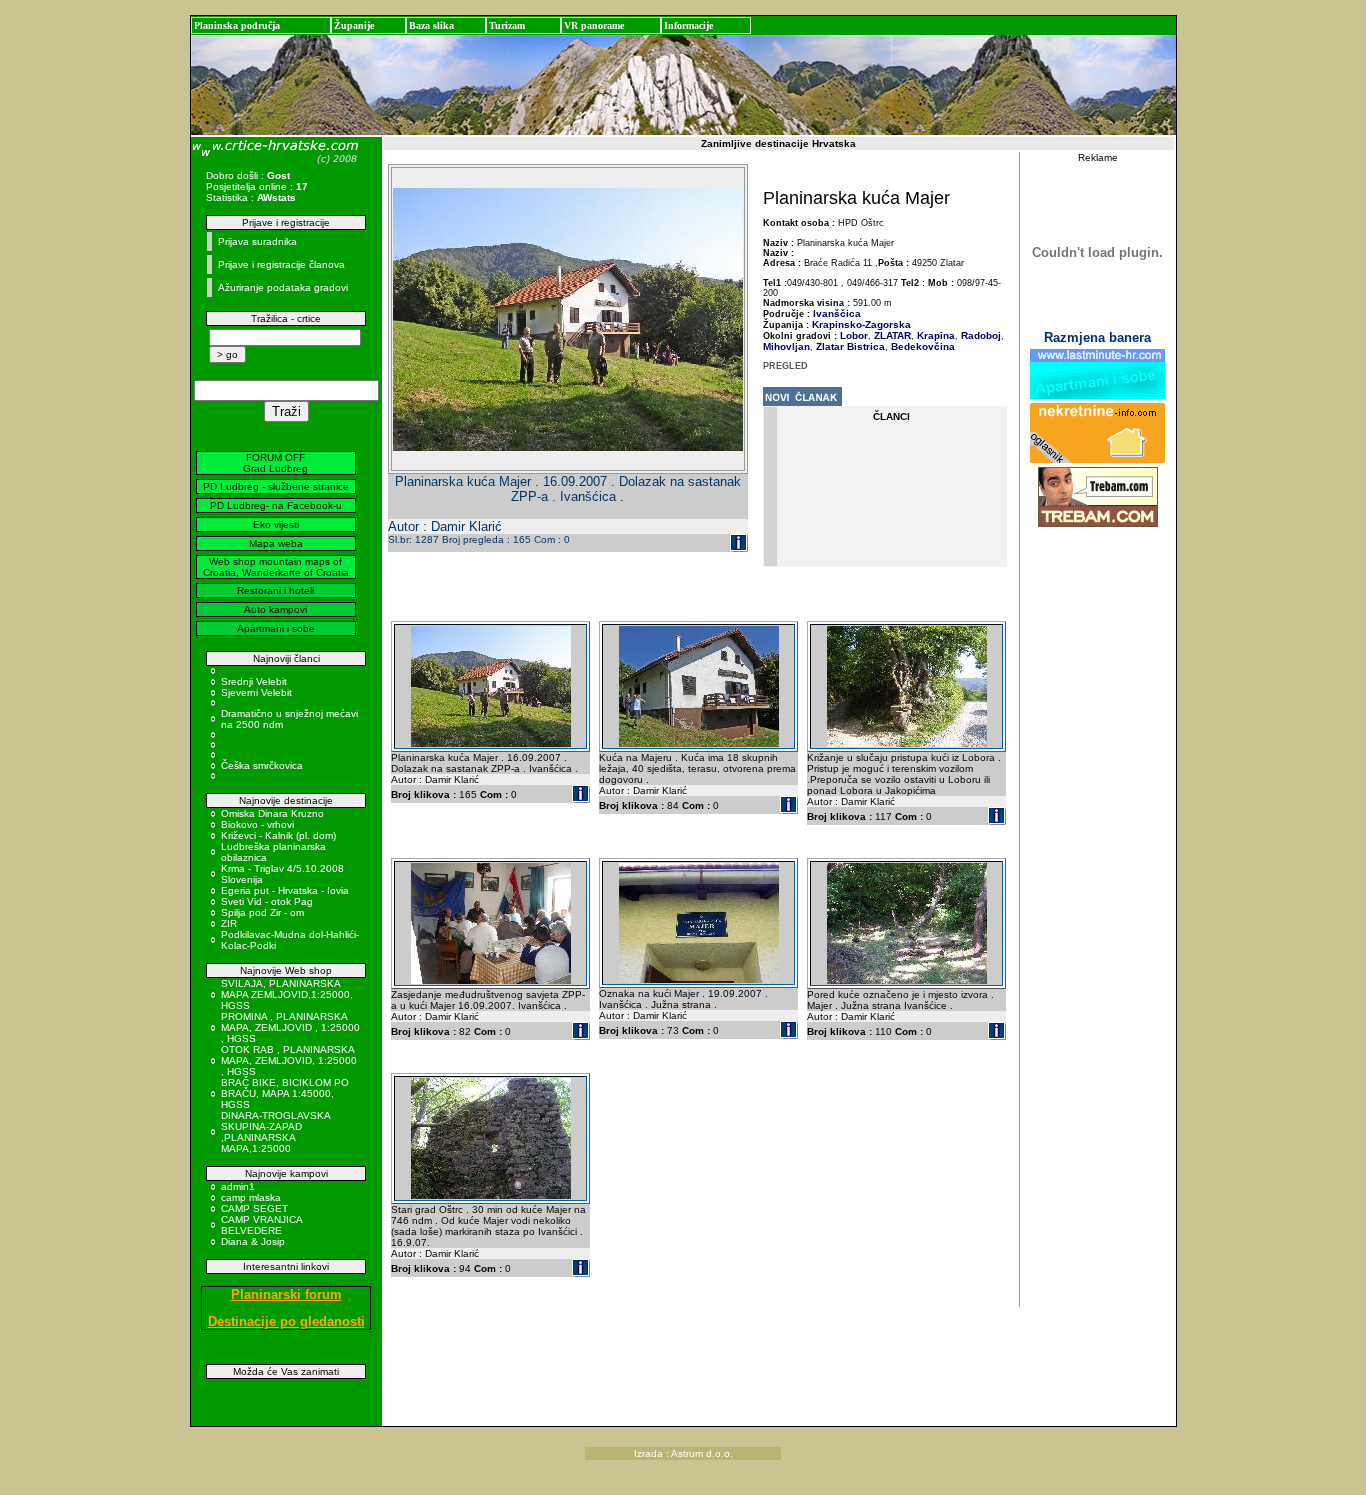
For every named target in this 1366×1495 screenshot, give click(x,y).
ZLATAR (891, 335)
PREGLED (785, 366)
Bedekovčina (921, 346)
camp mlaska (251, 1197)
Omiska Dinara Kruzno (272, 813)
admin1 (238, 1186)
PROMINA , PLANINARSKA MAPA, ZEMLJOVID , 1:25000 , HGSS (290, 1027)
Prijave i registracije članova (281, 264)
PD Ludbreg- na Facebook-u (276, 505)
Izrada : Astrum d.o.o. (683, 1453)
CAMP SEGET (254, 1208)
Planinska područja (237, 25)
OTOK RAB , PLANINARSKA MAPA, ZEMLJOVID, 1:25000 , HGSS (289, 1060)
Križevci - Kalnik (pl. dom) (278, 835)
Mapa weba (276, 543)
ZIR (229, 923)
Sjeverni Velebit (256, 692)
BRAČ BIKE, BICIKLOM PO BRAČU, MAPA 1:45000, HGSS (285, 1093)
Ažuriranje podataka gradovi (283, 287)
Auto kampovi (275, 609)
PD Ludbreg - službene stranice (276, 486)
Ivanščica (837, 313)
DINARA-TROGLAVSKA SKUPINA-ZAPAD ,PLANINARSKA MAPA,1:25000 (275, 1132)
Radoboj (979, 335)
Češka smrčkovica (262, 765)
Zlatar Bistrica (849, 346)
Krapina (934, 335)
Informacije (688, 25)
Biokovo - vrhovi (257, 824)
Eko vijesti (276, 524)
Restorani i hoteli (275, 590)
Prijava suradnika (257, 241)
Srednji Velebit (254, 681)
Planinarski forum (286, 1294)
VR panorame (594, 25)
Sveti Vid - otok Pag (267, 901)
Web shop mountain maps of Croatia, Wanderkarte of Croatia (276, 567)
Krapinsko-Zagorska (861, 324)
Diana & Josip (253, 1241)
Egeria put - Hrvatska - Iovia (285, 890)
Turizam (507, 25)
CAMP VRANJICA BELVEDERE (261, 1225)
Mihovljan (786, 346)
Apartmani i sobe (276, 628)
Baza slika (431, 25)
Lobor (854, 335)
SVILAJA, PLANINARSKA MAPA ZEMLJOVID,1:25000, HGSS (287, 994)
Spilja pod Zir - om (262, 912)
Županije (354, 25)
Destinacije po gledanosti (286, 1321)
